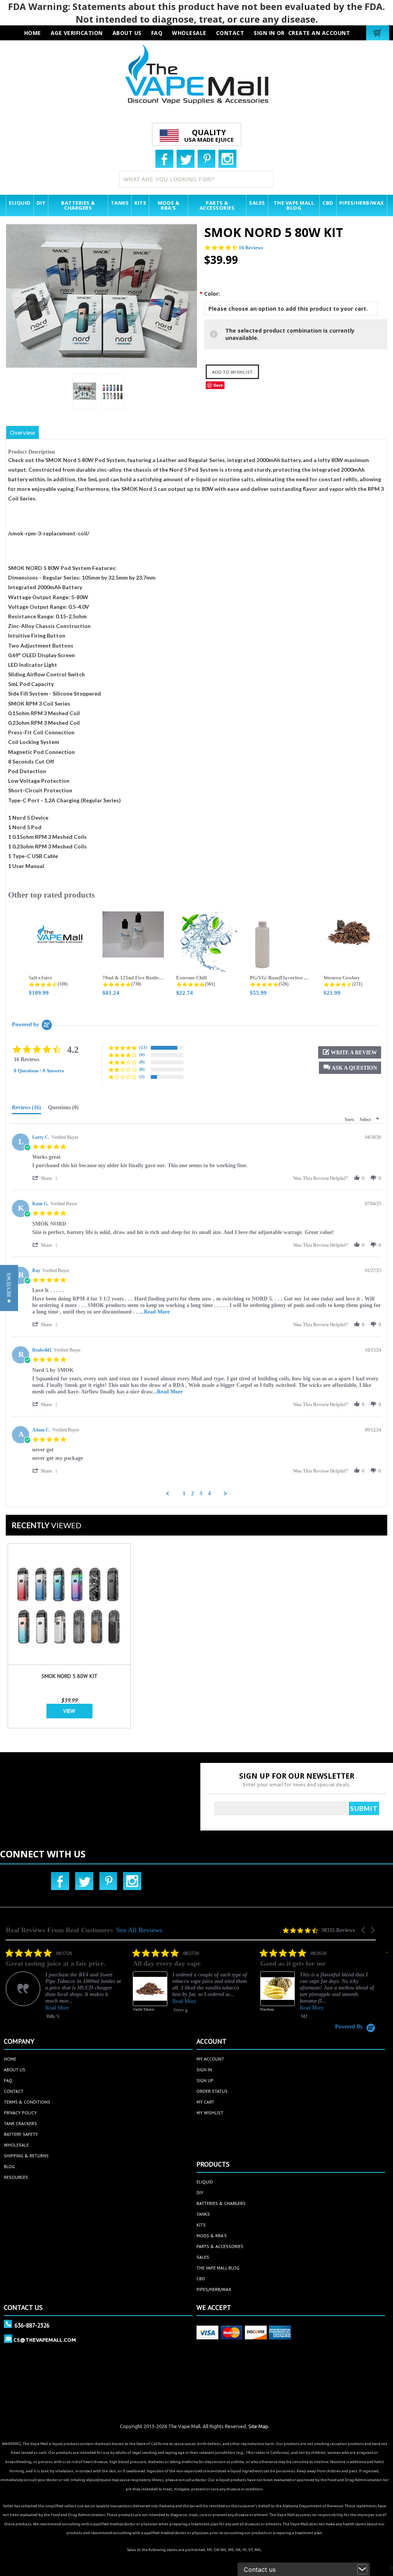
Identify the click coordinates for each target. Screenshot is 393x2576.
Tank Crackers (20, 2123)
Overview (22, 432)
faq (157, 33)
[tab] (26, 1109)
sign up (205, 2080)
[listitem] (63, 1986)
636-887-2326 (32, 2325)
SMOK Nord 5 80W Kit (69, 1676)
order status (212, 2091)
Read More (57, 2001)
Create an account (319, 33)
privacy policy (20, 2113)
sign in (204, 2070)
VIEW (69, 1711)
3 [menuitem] (201, 1493)
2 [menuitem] (192, 1493)
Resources (16, 2177)
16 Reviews (251, 248)
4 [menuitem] (209, 1493)
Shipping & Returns (26, 2156)
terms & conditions (27, 2102)
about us (127, 33)
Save (218, 385)
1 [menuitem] (184, 1493)
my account (210, 2059)
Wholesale (16, 2145)
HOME (33, 33)
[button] (350, 1068)
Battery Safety (21, 2134)
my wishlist (210, 2113)
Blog (9, 2166)
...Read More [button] (154, 1312)
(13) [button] (143, 1047)
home (10, 2059)
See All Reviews (139, 1930)
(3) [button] (142, 1077)
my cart (205, 2102)
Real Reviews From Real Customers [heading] (59, 1930)
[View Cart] (379, 33)
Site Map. (259, 2426)
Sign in (264, 33)
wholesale (189, 33)
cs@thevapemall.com (45, 2340)
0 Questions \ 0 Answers (39, 1071)
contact (230, 33)
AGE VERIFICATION (77, 33)
